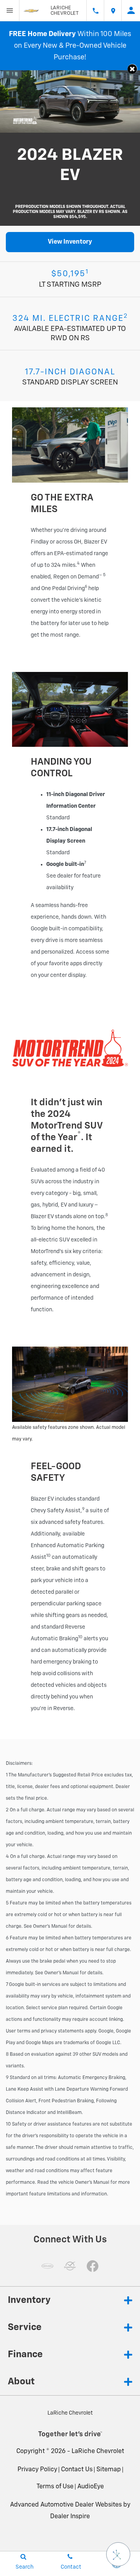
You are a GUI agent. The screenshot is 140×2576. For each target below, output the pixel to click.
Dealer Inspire (70, 2517)
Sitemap (109, 2470)
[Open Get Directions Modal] (113, 10)
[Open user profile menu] (131, 10)
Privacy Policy (37, 2470)
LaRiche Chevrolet (98, 2451)
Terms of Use (55, 2487)
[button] (132, 69)
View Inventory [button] (70, 242)
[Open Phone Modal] (95, 10)
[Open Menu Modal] (10, 10)
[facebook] (93, 2266)
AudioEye (91, 2487)
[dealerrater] (70, 2266)
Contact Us (77, 2470)
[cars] (47, 2266)
